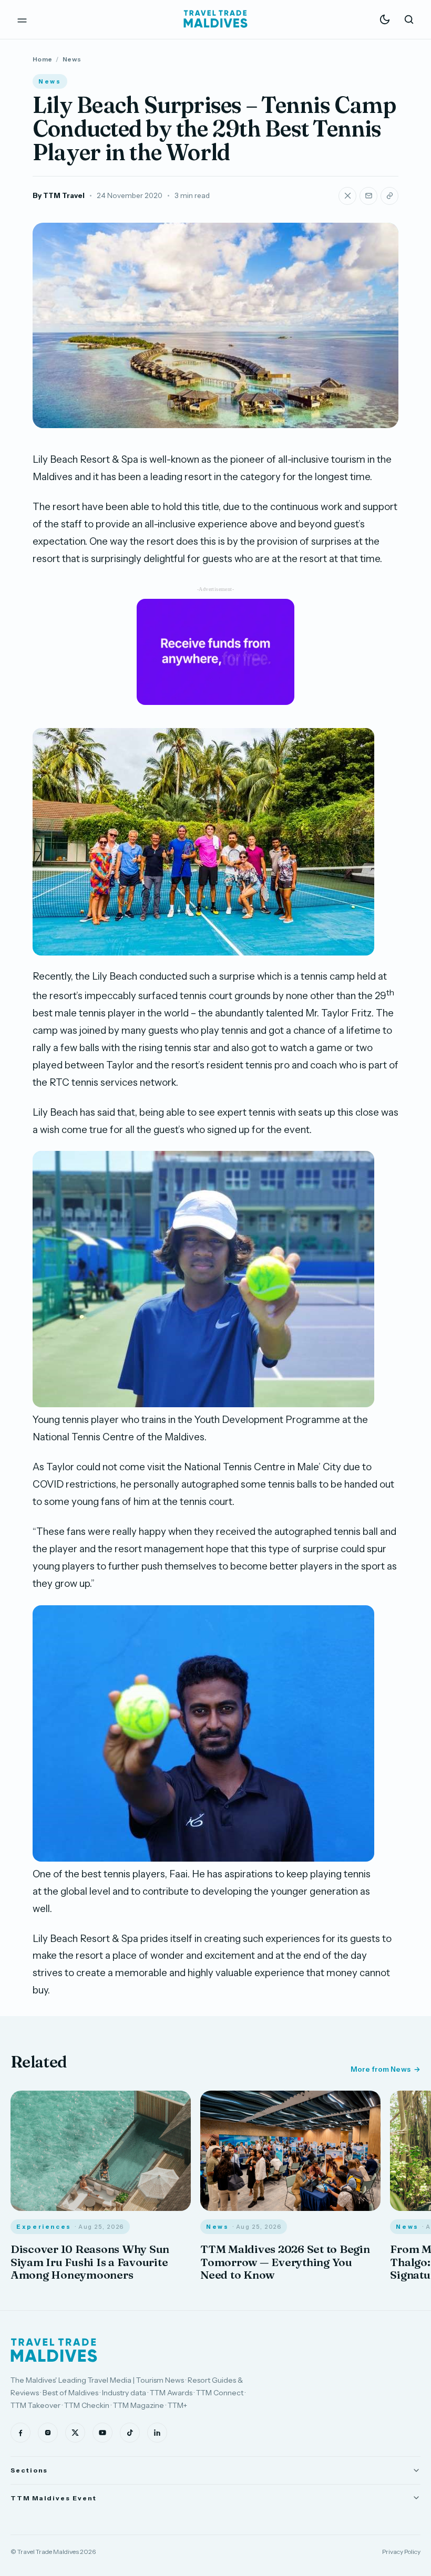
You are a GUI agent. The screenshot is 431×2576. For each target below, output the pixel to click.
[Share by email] (368, 196)
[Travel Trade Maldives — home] (215, 19)
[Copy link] (389, 196)
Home (42, 59)
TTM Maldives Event (54, 2498)
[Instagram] (48, 2433)
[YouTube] (102, 2433)
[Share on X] (347, 196)
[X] (75, 2433)
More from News (381, 2069)
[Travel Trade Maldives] (54, 2350)
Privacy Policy (401, 2552)
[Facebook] (20, 2433)
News (72, 59)
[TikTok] (130, 2433)
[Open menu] (22, 19)
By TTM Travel (59, 195)
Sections (29, 2470)
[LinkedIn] (157, 2433)
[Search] (409, 19)
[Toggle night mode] (385, 19)
